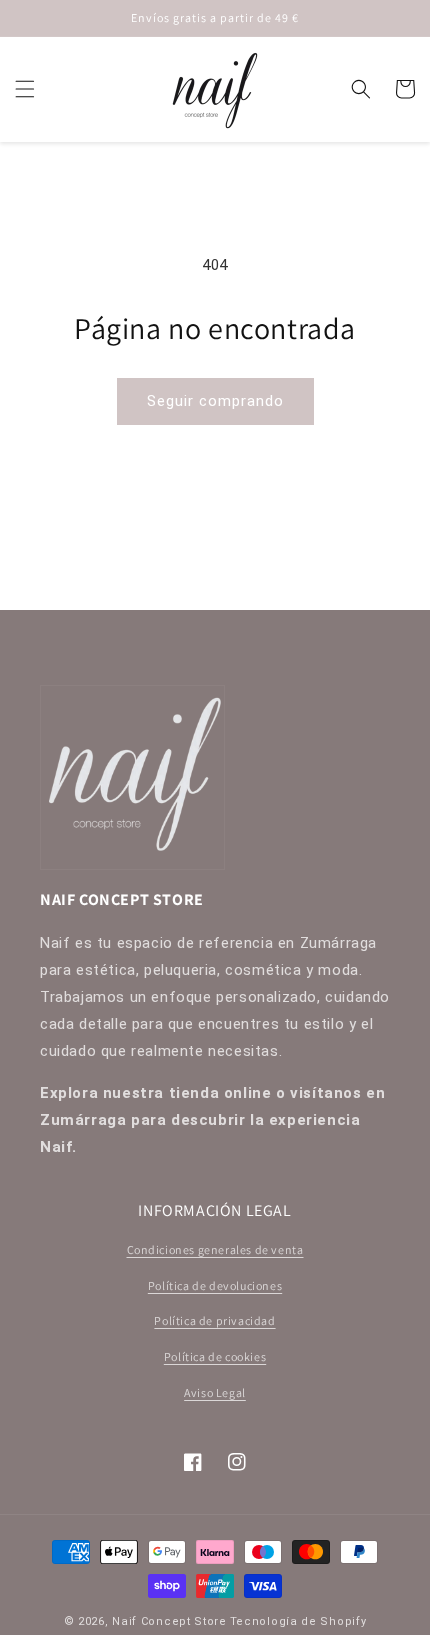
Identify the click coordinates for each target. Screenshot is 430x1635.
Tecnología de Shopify (298, 1621)
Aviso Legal (215, 1392)
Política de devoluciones (215, 1285)
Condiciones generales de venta (215, 1249)
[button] (25, 89)
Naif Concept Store (169, 1621)
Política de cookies (215, 1356)
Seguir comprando (215, 401)
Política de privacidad (214, 1320)
